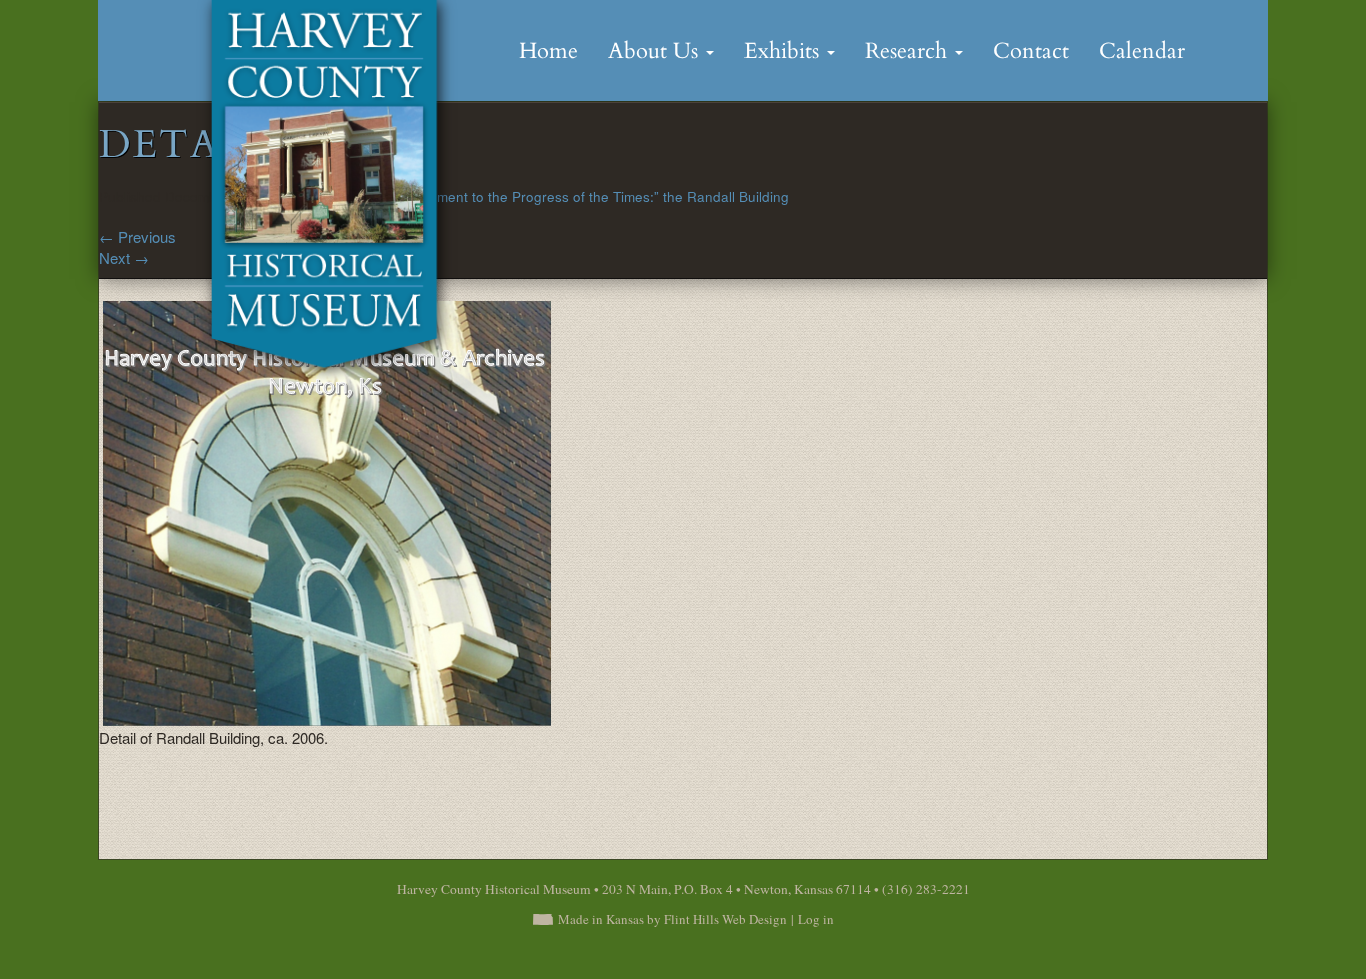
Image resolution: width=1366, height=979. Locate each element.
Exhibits (784, 51)
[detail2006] (325, 511)
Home (548, 51)
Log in (816, 919)
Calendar (1142, 51)
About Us (656, 51)
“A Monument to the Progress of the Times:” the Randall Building (587, 196)
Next (124, 257)
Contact (1031, 51)
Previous (137, 236)
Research (909, 51)
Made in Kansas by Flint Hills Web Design (672, 919)
